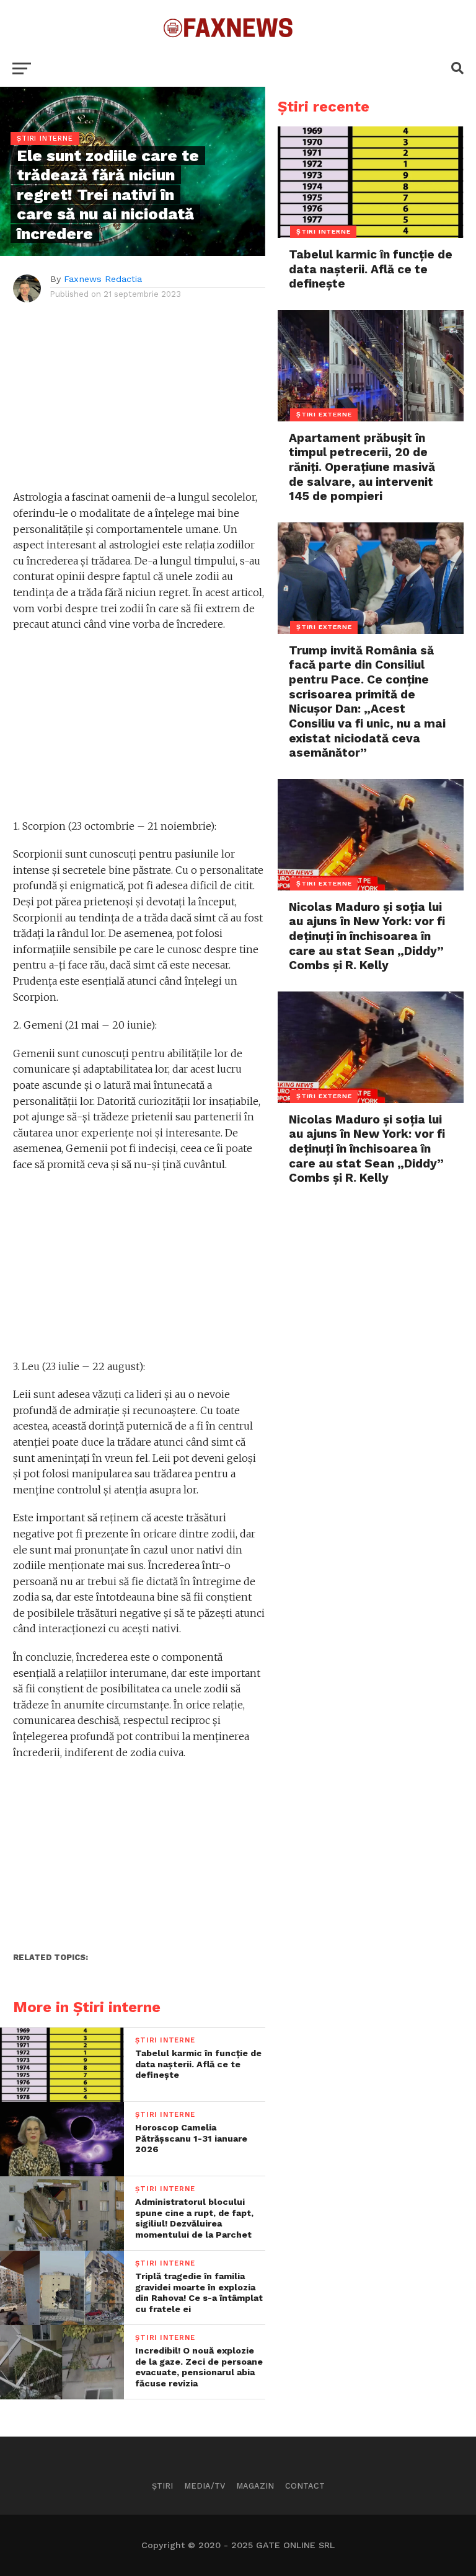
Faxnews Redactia (103, 279)
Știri (162, 2486)
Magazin (255, 2486)
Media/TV (205, 2486)
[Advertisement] (139, 403)
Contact (305, 2486)
